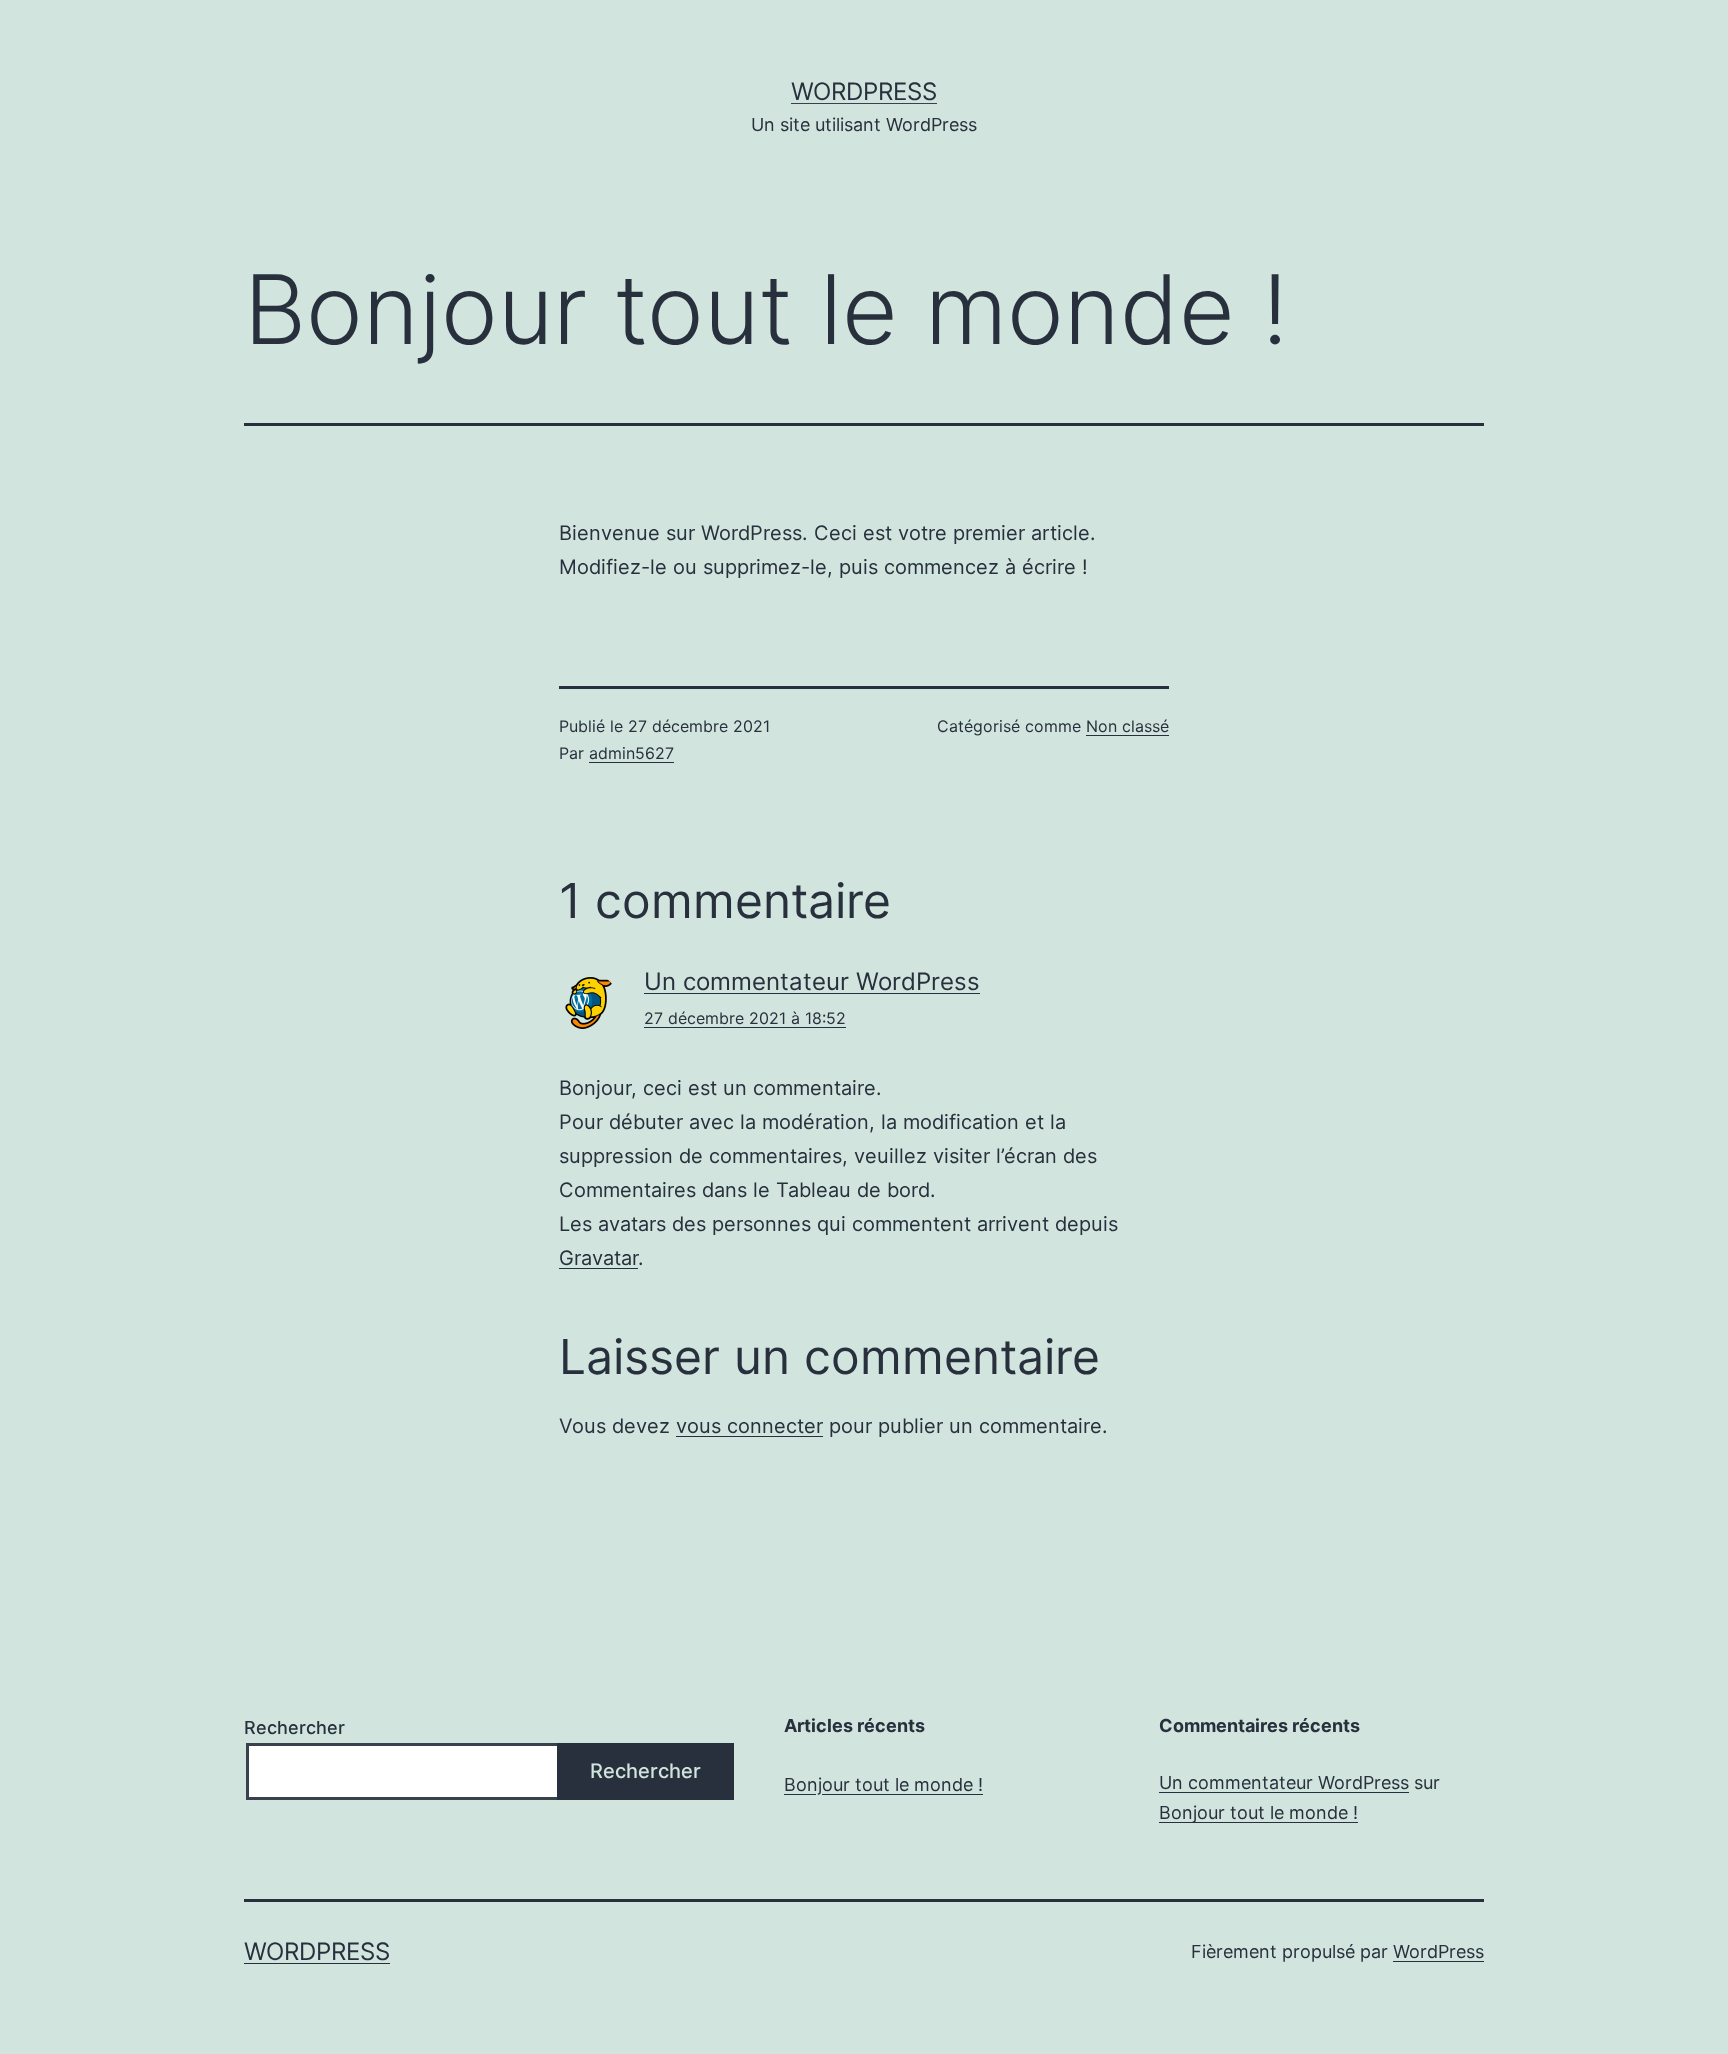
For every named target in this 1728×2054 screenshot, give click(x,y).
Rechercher (294, 1727)
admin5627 (631, 753)
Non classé (1127, 726)
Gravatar (598, 1258)
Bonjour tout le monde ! (883, 1784)
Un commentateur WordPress (812, 981)
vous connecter (749, 1426)
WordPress (864, 91)
